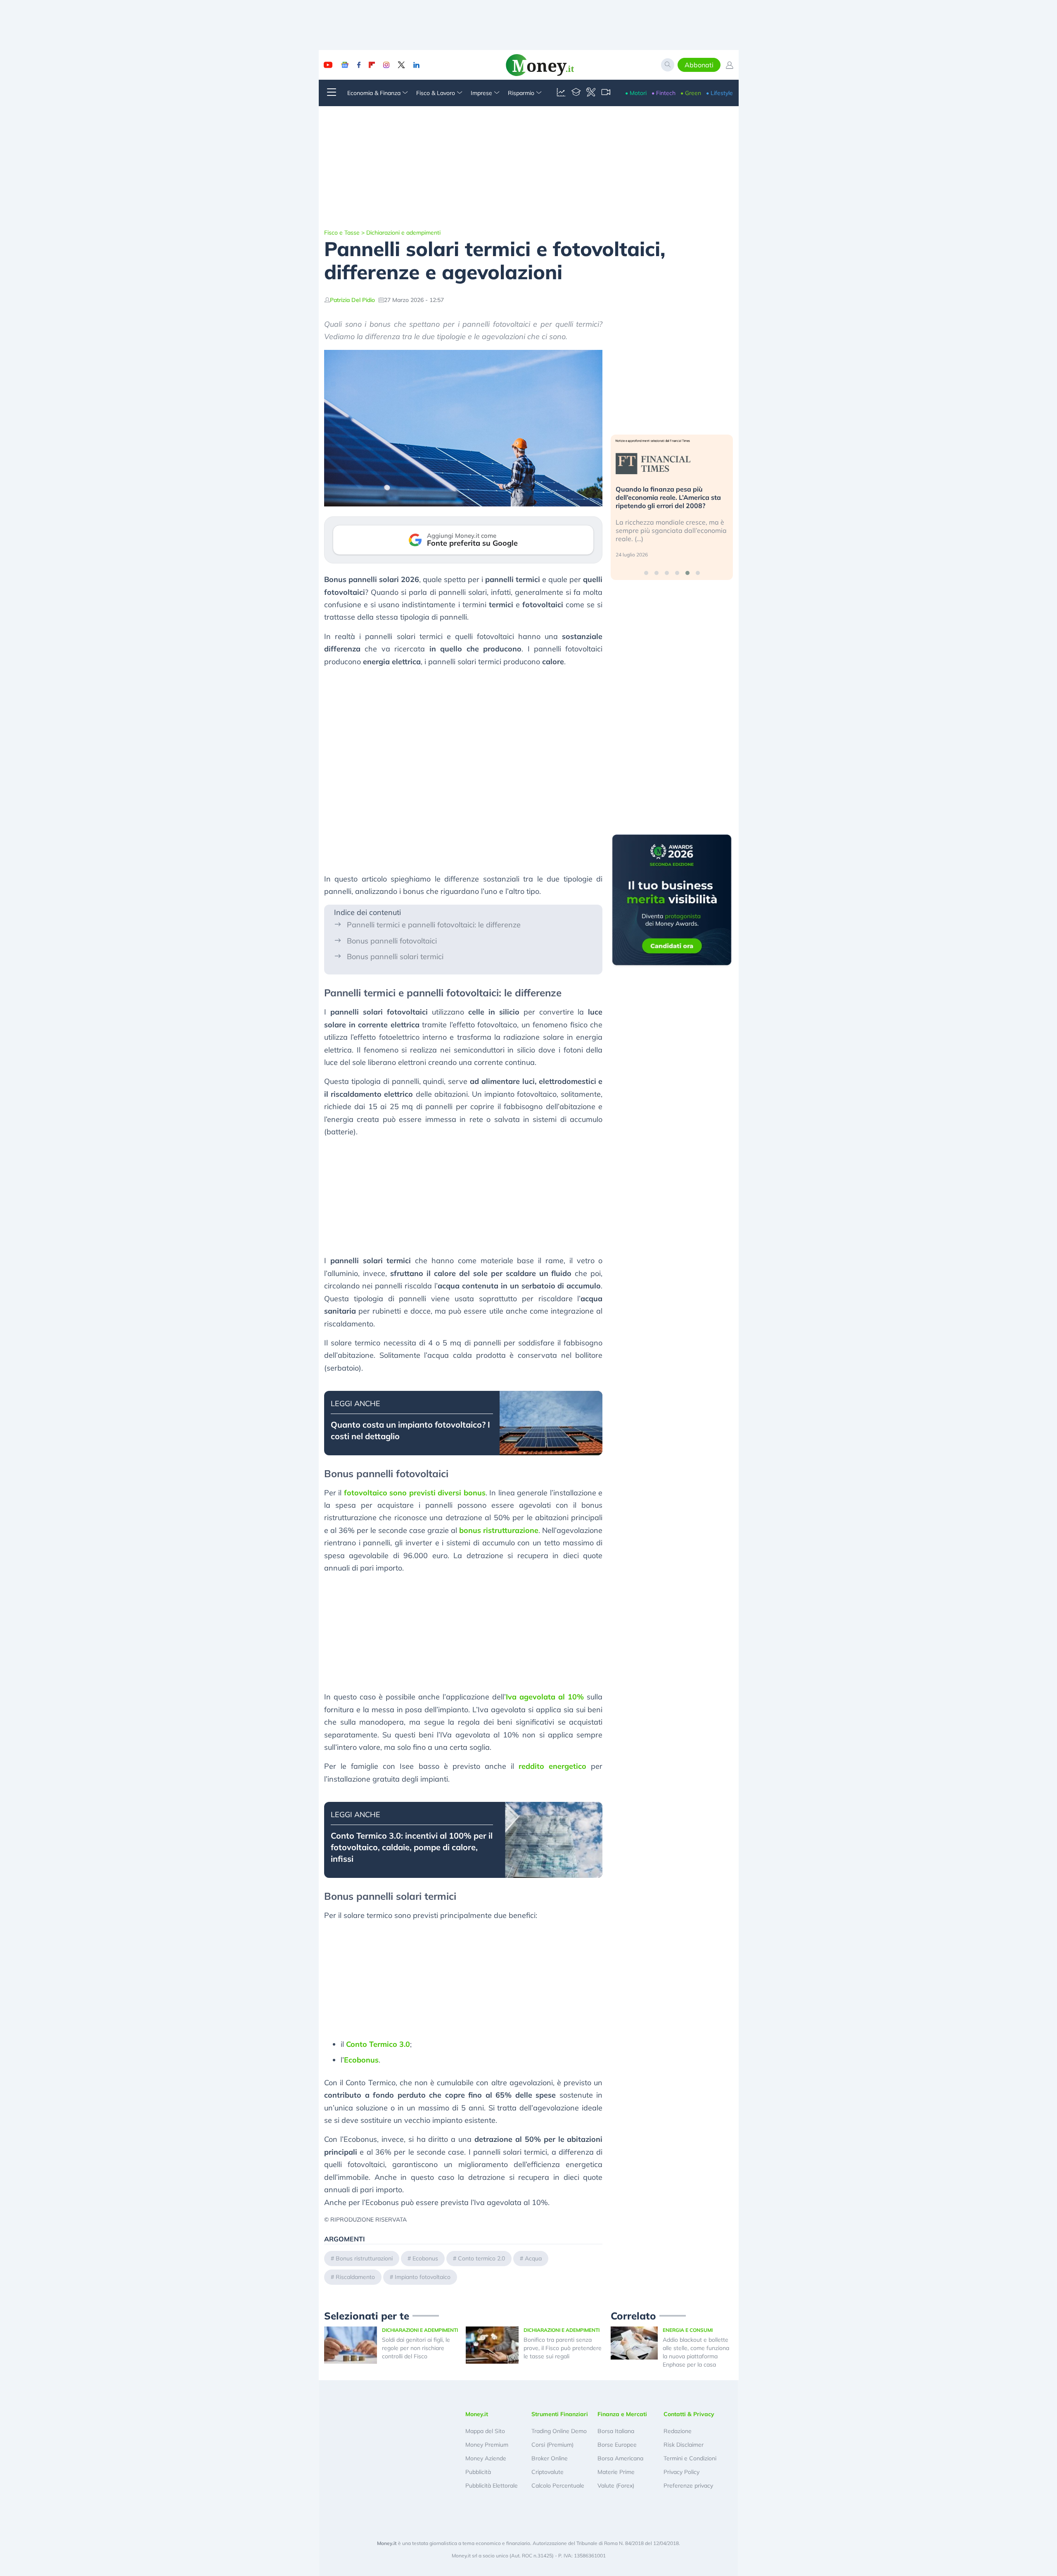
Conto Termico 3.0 (378, 2044)
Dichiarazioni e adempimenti (403, 233)
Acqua (533, 2258)
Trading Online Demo (559, 2431)
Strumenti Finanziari (560, 2414)
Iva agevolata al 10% (545, 1697)
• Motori (636, 93)
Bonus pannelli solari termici (395, 956)
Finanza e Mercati (622, 2414)
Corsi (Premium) (552, 2445)
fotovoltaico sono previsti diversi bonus (415, 1493)
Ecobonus (361, 2060)
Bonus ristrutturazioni (364, 2258)
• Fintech (664, 93)
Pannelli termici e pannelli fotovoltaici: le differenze (434, 925)
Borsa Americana (620, 2458)
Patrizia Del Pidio (352, 300)
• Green (691, 93)
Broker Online (550, 2458)
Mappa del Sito (485, 2431)
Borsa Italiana (616, 2431)
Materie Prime (616, 2472)
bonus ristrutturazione (499, 1530)
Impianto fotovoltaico (423, 2277)
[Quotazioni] (561, 93)
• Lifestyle (719, 93)
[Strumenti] (591, 93)
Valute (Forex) (616, 2486)
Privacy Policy (681, 2472)
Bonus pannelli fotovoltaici (392, 941)
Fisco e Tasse (342, 233)
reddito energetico (552, 1766)
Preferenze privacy (688, 2486)
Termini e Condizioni (690, 2458)
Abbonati (699, 65)
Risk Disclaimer (684, 2445)
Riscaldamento (355, 2277)
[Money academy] (576, 93)
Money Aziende (486, 2458)
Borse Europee (617, 2445)
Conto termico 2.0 (481, 2258)
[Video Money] (606, 93)
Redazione (678, 2431)
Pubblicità (478, 2472)
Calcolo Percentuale (558, 2486)
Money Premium (487, 2445)
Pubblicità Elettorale (492, 2486)
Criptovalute (547, 2472)
